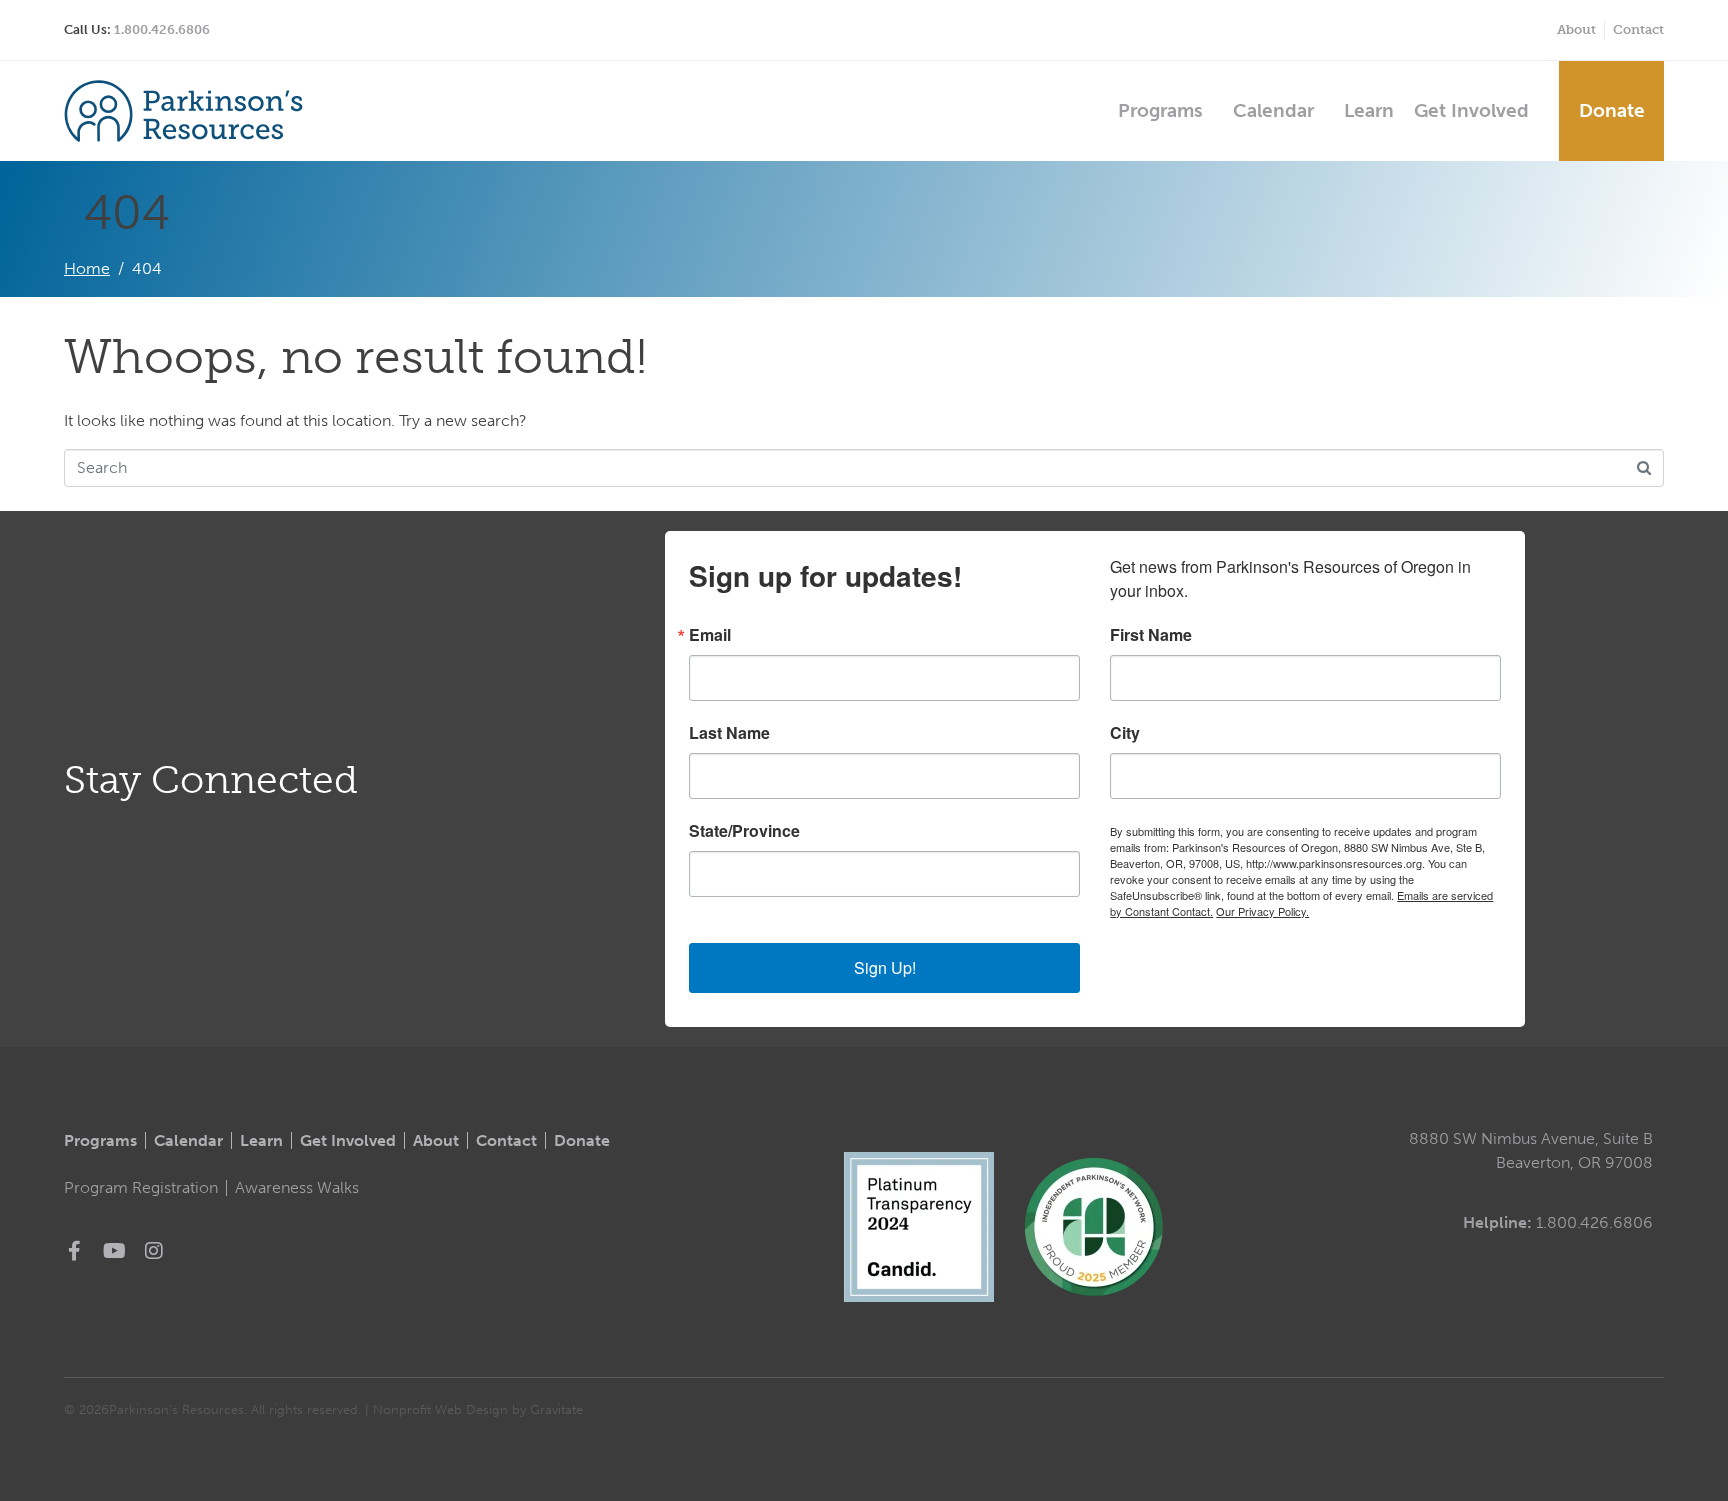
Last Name (729, 733)
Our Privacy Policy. (1262, 911)
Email (710, 635)
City (1125, 733)
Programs (1160, 110)
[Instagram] (154, 1251)
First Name (1151, 635)
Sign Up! (885, 967)
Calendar (1273, 110)
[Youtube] (114, 1251)
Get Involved (1471, 110)
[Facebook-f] (74, 1251)
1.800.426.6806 (162, 29)
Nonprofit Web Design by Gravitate (478, 1409)
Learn (1369, 110)
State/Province (744, 831)
